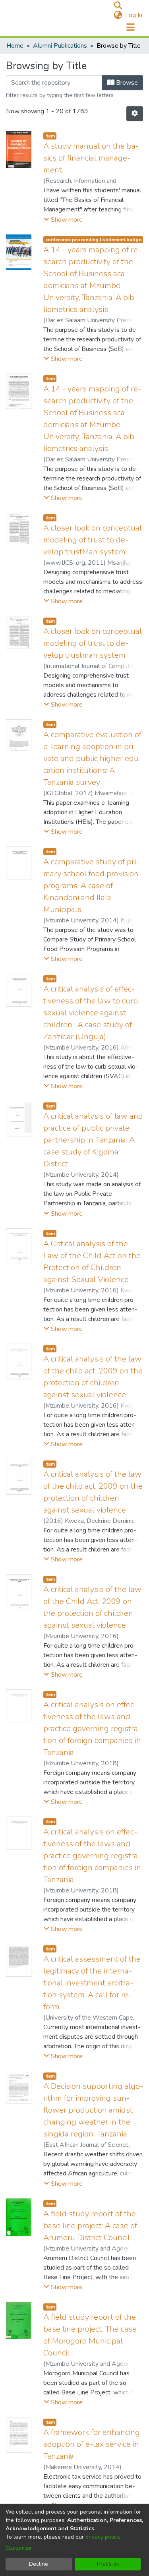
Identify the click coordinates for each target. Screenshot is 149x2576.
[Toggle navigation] (130, 27)
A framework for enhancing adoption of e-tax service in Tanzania (92, 2444)
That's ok (107, 2564)
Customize (18, 2548)
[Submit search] (118, 6)
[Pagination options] (135, 114)
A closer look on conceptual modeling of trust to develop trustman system (93, 643)
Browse (126, 83)
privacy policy (102, 2537)
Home (15, 46)
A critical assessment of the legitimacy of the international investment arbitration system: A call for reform (92, 1983)
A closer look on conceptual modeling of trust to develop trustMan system (93, 540)
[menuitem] (118, 15)
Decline (39, 2564)
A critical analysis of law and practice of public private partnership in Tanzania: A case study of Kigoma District (93, 1140)
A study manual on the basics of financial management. (91, 158)
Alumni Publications (60, 46)
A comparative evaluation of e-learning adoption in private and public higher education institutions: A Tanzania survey (93, 758)
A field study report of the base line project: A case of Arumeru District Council (90, 2226)
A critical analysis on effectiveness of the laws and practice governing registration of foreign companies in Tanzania (92, 1729)
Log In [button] (134, 15)
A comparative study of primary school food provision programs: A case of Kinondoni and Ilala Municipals (91, 886)
